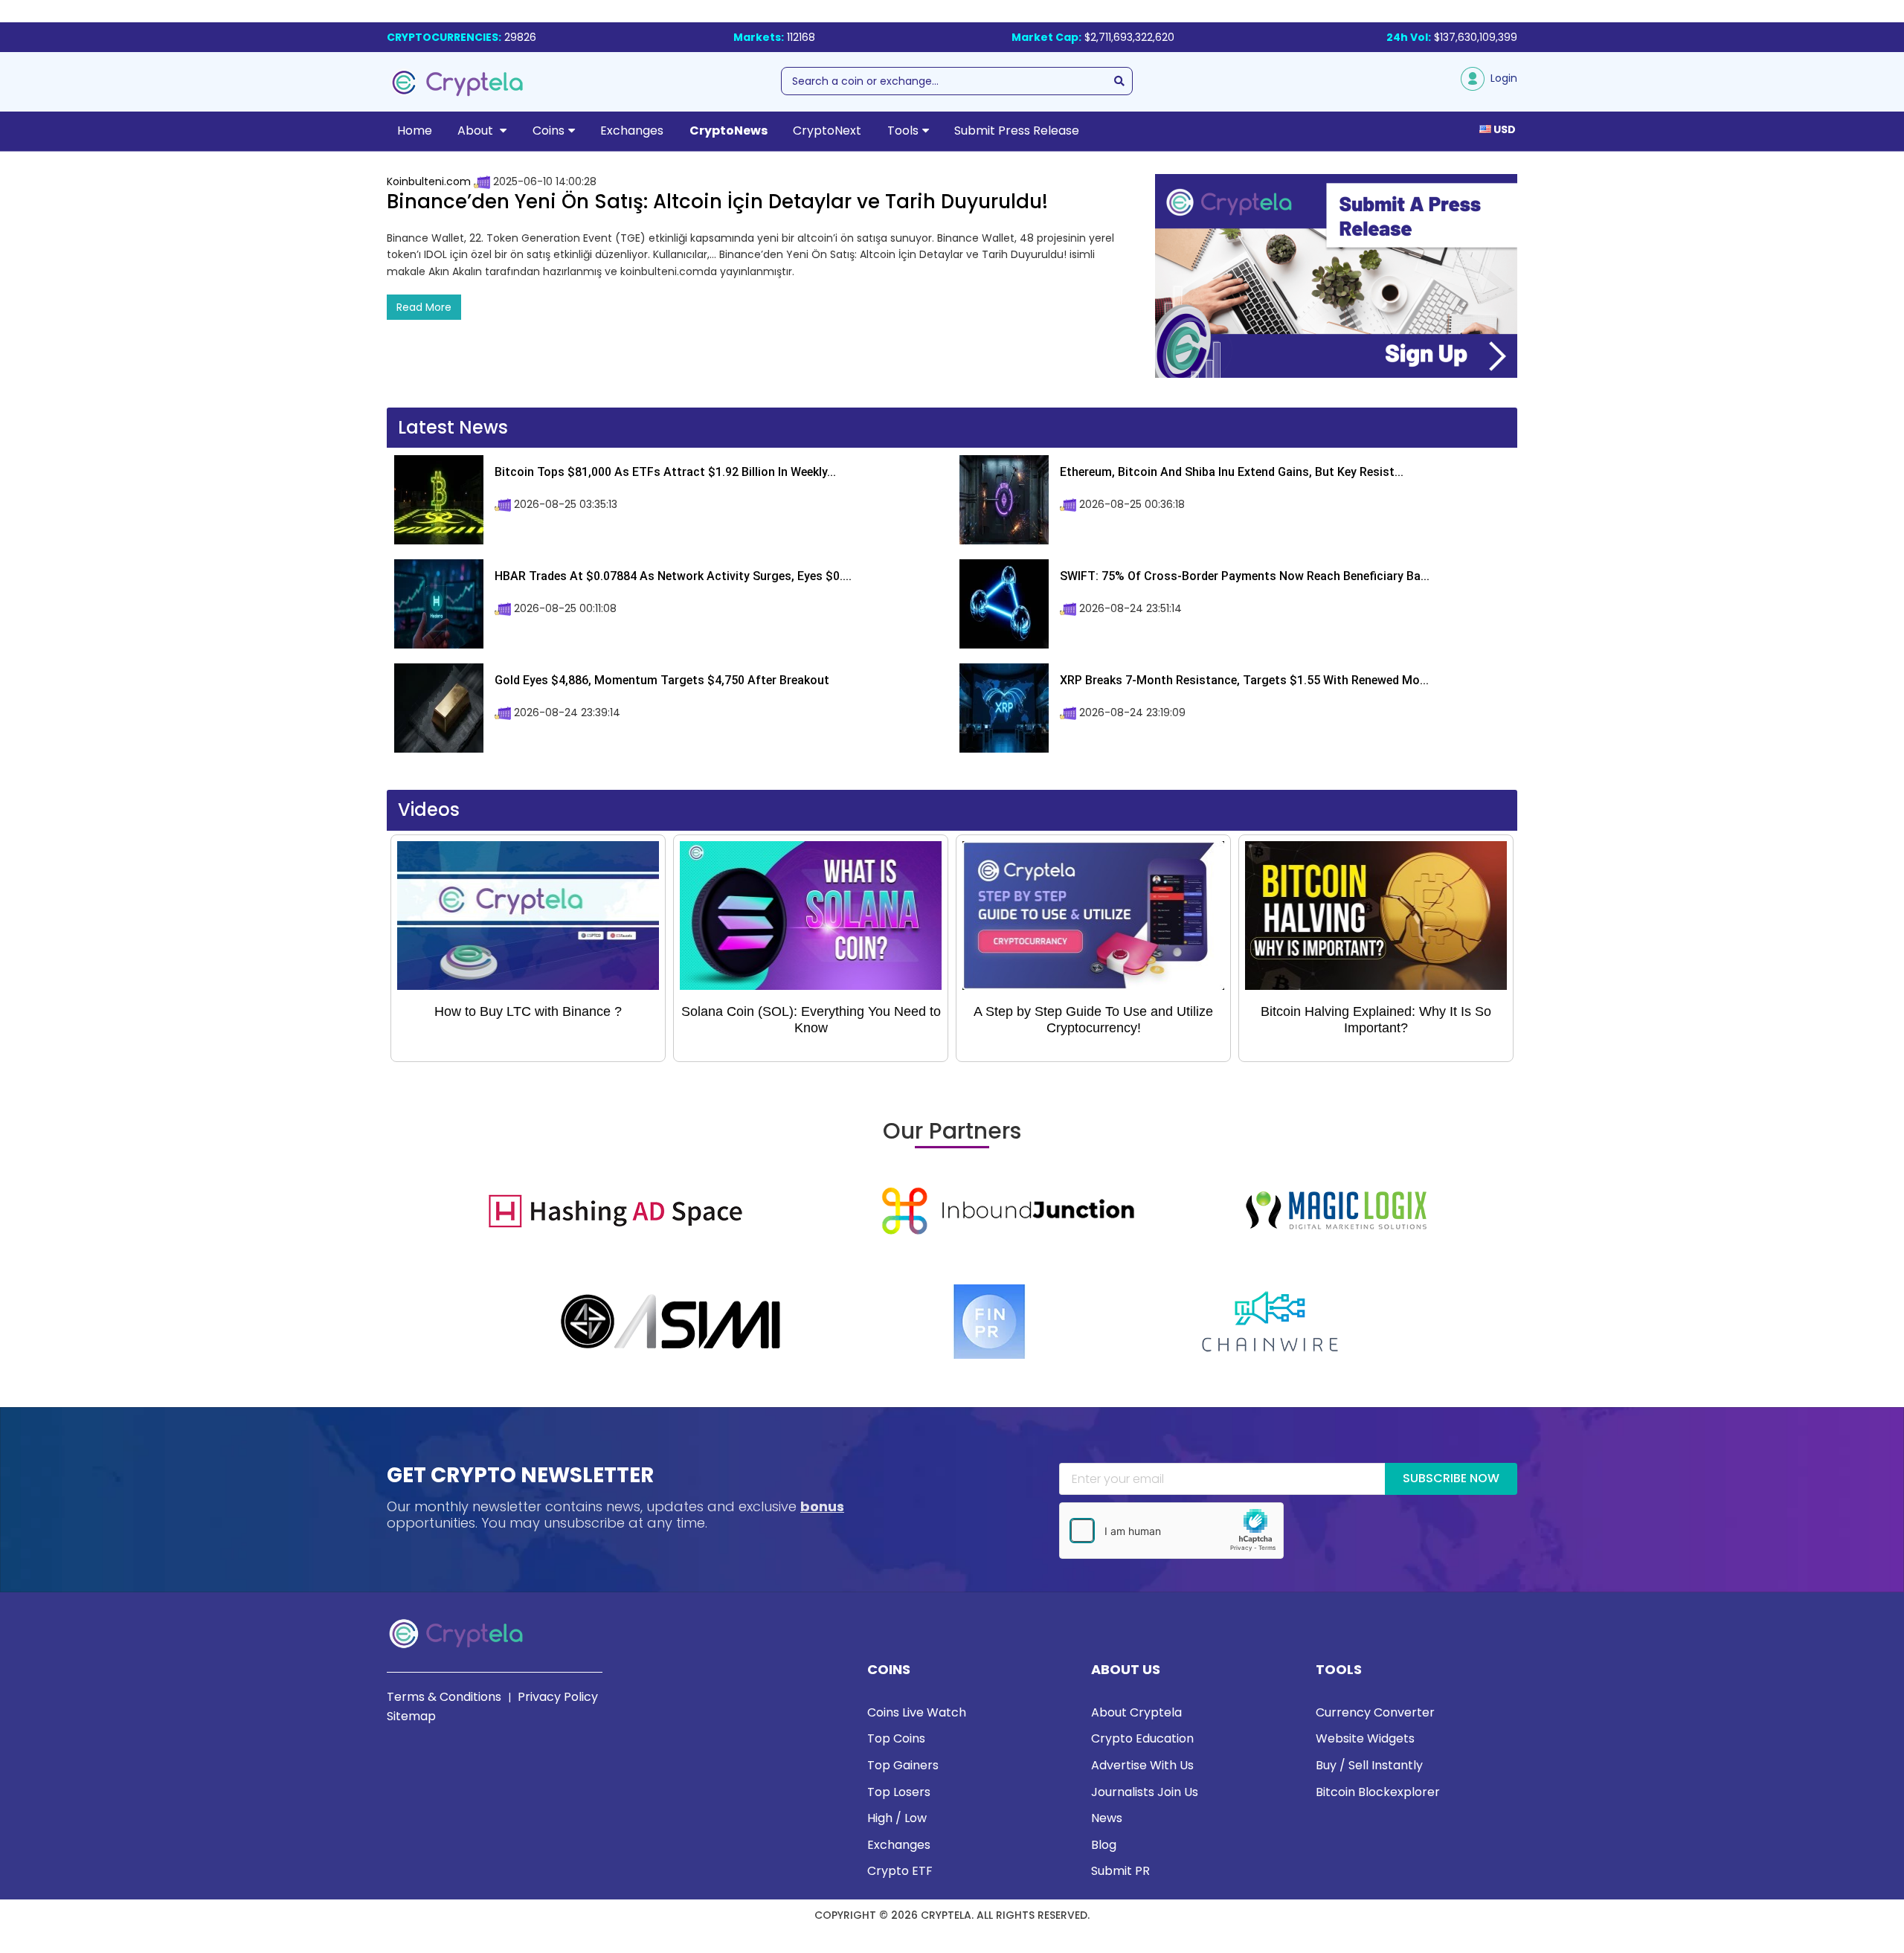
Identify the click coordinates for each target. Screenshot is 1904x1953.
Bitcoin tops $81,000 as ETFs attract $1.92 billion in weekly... (665, 472)
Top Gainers (903, 1765)
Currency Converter (1375, 1712)
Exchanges (632, 131)
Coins (549, 131)
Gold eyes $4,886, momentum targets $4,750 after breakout (662, 680)
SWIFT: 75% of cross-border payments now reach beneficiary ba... (1245, 576)
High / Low (897, 1818)
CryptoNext (827, 131)
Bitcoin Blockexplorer (1378, 1792)
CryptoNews (729, 131)
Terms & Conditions (444, 1697)
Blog (1104, 1845)
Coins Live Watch (917, 1712)
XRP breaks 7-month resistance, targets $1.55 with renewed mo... (1244, 680)
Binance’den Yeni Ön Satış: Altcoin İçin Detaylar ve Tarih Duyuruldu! (717, 202)
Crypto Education (1142, 1738)
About (477, 131)
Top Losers (899, 1792)
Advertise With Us (1142, 1765)
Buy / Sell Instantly (1369, 1765)
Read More (424, 307)
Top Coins (896, 1738)
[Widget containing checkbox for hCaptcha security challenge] (1171, 1531)
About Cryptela (1136, 1712)
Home (415, 131)
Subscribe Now (1451, 1478)
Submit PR (1120, 1871)
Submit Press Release (1017, 131)
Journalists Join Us (1145, 1792)
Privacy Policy (558, 1697)
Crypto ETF (900, 1871)
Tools (903, 131)
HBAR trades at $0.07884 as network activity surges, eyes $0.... (673, 576)
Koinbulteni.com (429, 181)
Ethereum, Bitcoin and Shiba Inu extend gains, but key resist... (1232, 472)
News (1107, 1818)
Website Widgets (1365, 1738)
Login (1501, 78)
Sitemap (411, 1716)
